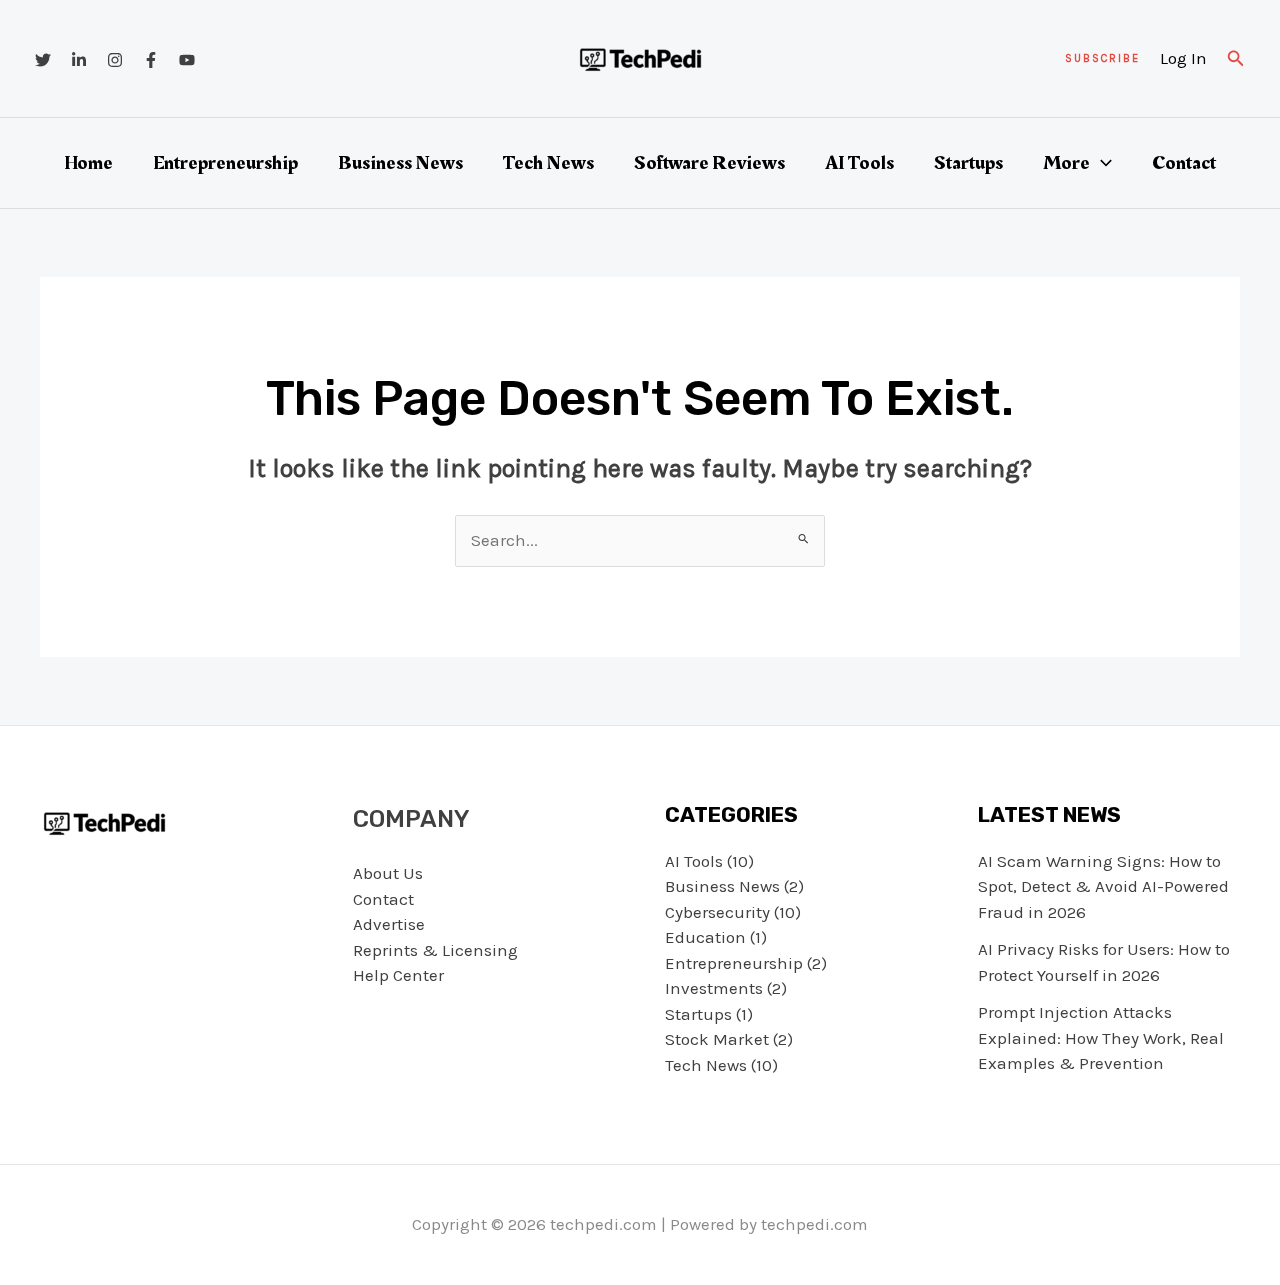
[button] (1102, 58)
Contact (1184, 163)
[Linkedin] (79, 60)
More (1066, 163)
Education (705, 937)
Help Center (398, 975)
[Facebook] (151, 60)
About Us (388, 873)
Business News (400, 163)
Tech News (548, 163)
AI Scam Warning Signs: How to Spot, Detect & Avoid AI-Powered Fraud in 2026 (1103, 886)
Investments (714, 988)
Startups (968, 163)
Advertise (389, 924)
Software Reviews (709, 163)
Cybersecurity (717, 912)
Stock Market (717, 1039)
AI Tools (859, 163)
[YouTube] (187, 60)
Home (88, 163)
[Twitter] (43, 60)
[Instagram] (115, 60)
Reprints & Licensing (435, 950)
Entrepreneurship (225, 163)
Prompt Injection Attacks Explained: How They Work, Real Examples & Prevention (1101, 1037)
